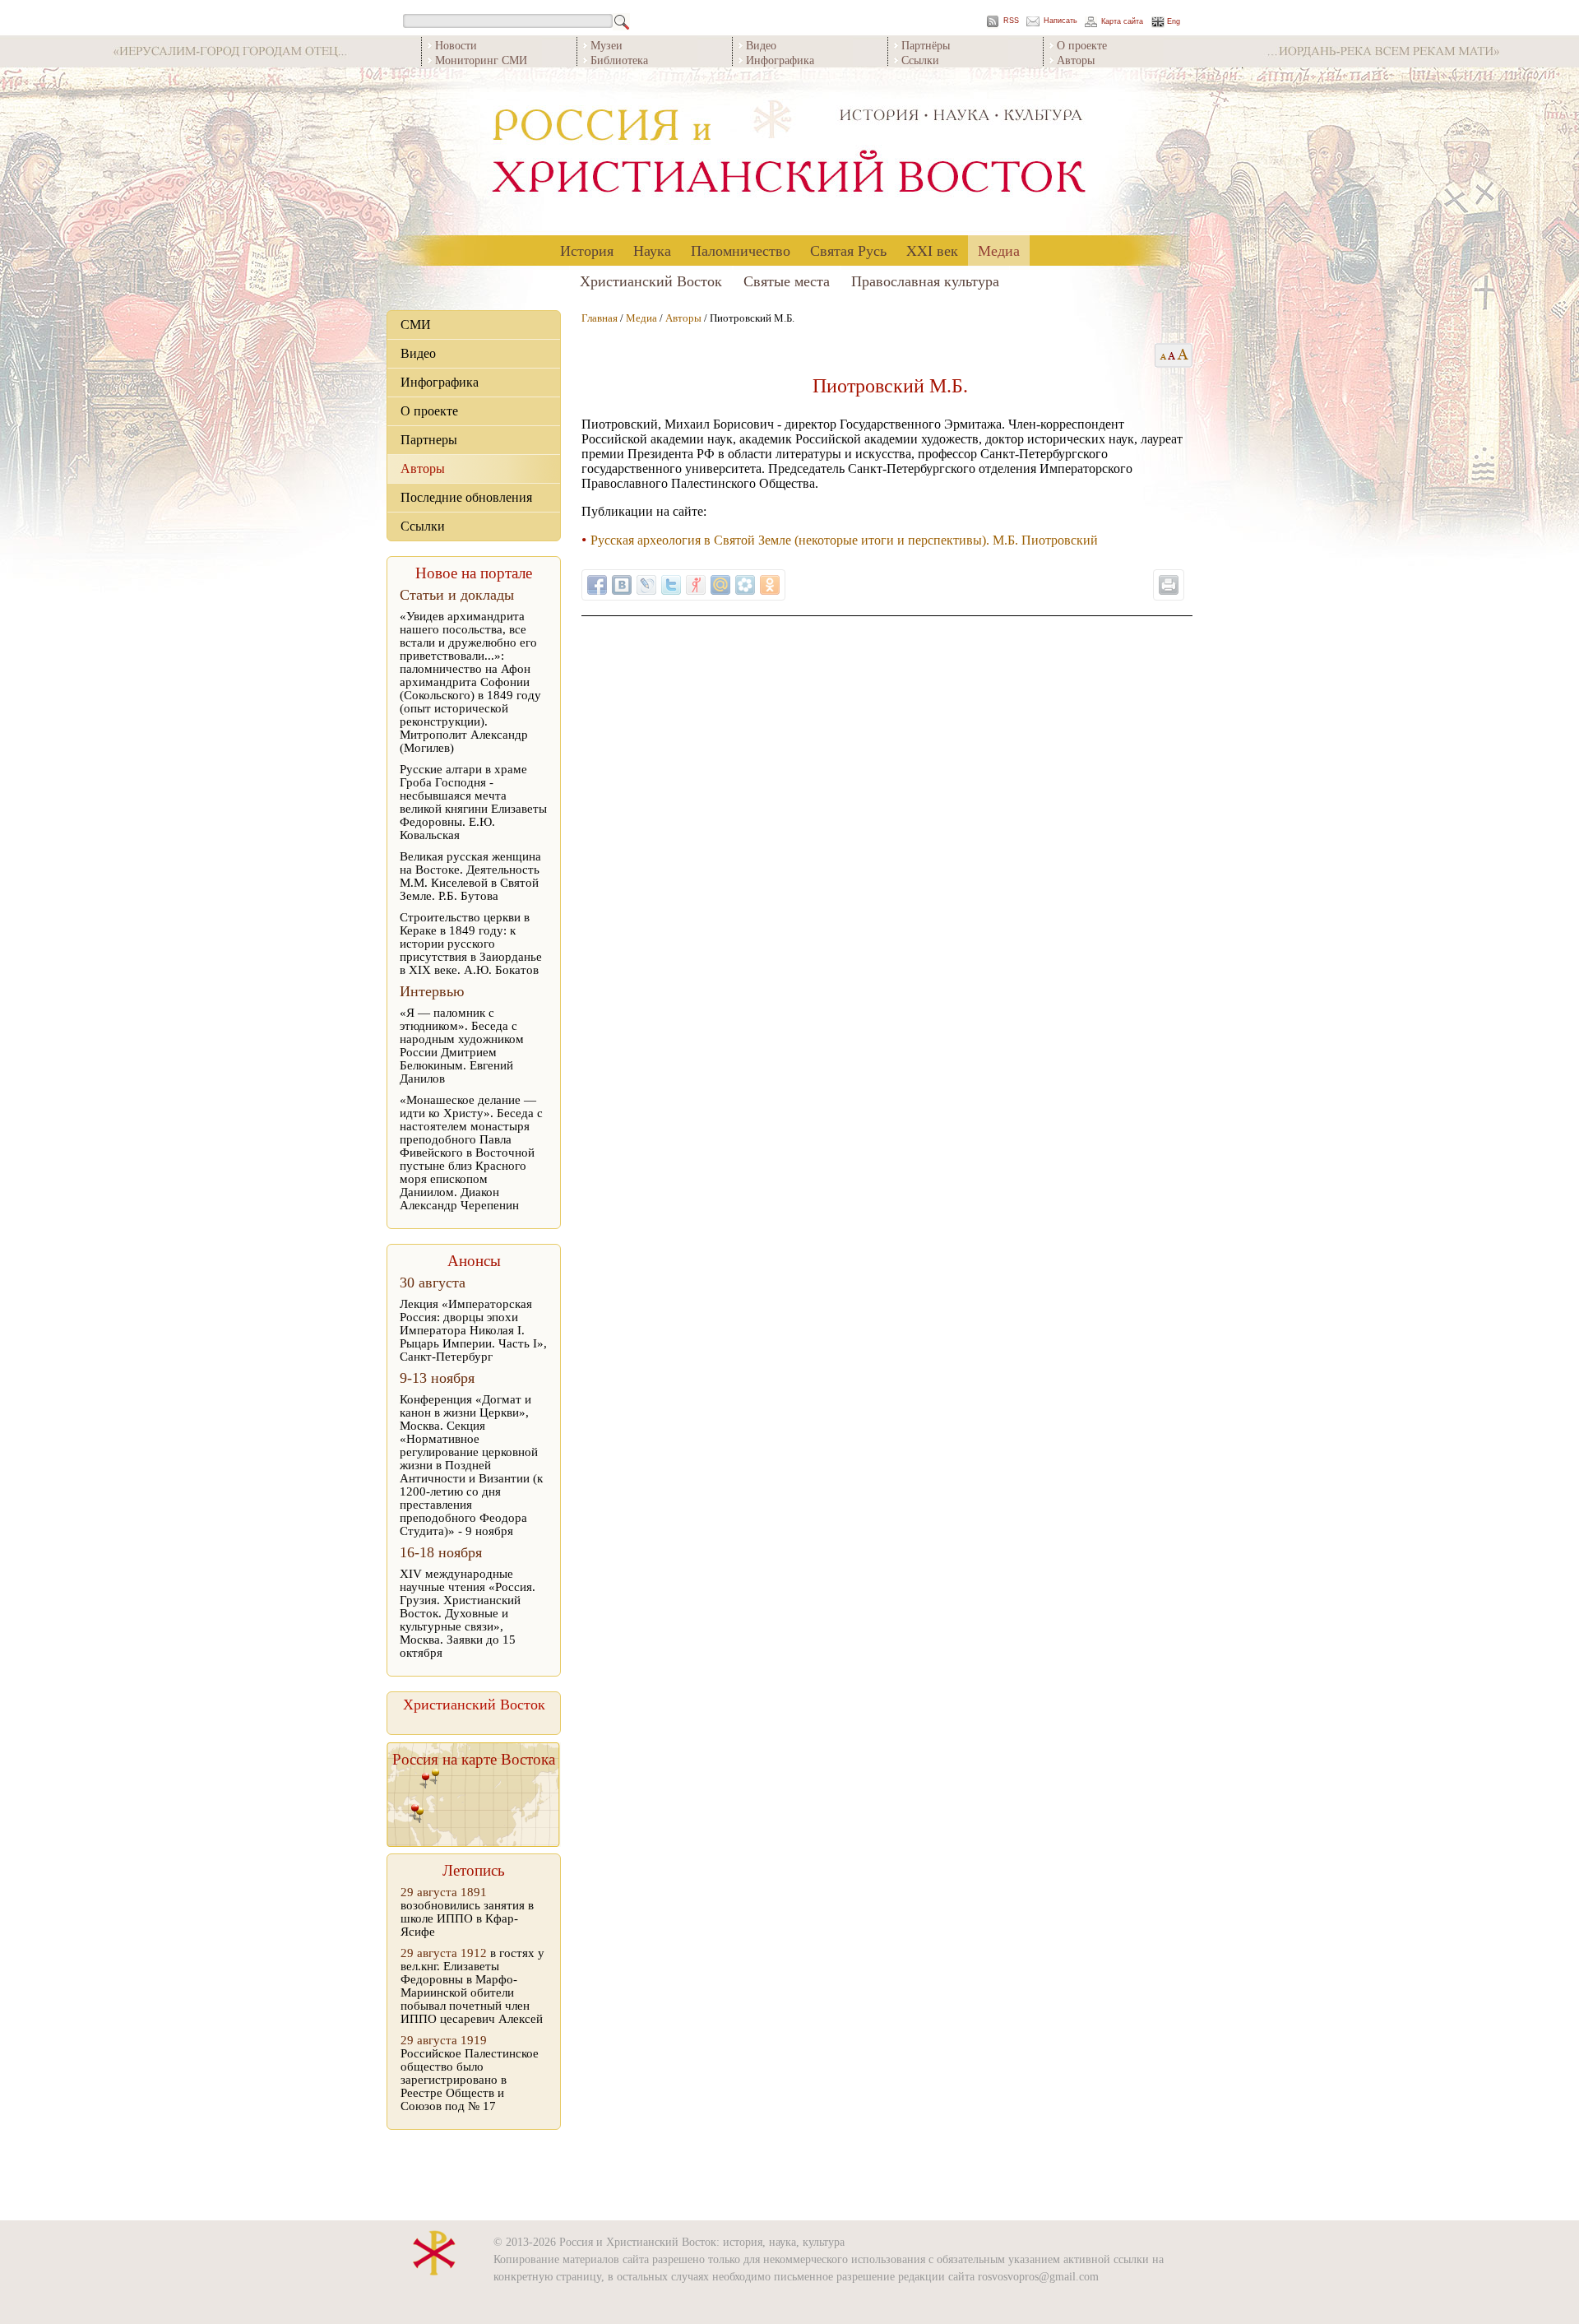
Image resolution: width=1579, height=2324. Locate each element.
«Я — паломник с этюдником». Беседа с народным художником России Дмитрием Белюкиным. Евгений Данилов (462, 1046)
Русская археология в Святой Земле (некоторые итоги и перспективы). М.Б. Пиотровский (844, 540)
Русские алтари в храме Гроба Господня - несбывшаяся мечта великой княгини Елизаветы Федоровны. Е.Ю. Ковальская (473, 802)
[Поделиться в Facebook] (597, 585)
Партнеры (429, 440)
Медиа (999, 250)
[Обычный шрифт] (1161, 355)
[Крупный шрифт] (1172, 355)
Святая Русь (848, 250)
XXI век (932, 250)
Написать (1060, 21)
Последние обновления (466, 497)
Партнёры (926, 45)
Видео (761, 45)
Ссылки (920, 60)
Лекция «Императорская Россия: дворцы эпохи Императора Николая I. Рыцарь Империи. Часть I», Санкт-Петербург (473, 1330)
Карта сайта (1122, 22)
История (587, 250)
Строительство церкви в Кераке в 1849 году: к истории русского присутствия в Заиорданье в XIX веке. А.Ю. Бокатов (471, 944)
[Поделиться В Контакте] (622, 585)
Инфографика (780, 60)
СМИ (416, 325)
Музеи (607, 45)
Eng (1174, 22)
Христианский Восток (651, 281)
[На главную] (789, 152)
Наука (652, 250)
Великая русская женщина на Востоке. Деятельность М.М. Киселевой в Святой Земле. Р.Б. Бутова (470, 876)
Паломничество (741, 250)
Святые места (787, 281)
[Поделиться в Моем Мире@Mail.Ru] (720, 585)
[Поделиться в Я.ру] (696, 585)
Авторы (1076, 60)
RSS (1011, 21)
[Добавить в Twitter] (671, 585)
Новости (456, 45)
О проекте (1082, 45)
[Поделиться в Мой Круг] (745, 585)
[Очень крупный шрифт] (1184, 355)
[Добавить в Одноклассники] (770, 585)
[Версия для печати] (1169, 585)
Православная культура (925, 281)
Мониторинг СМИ (481, 60)
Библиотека (619, 60)
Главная (600, 318)
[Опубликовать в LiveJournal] (646, 585)
